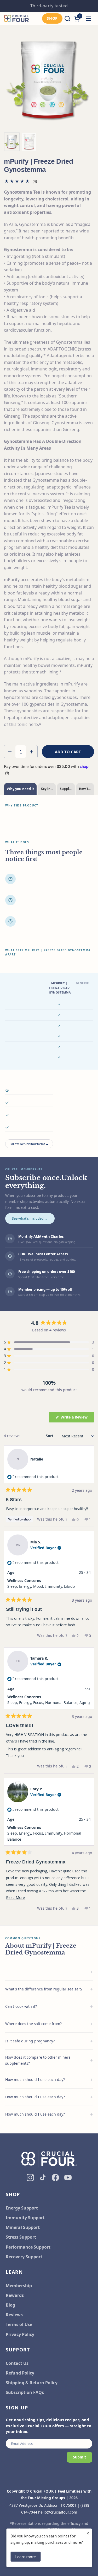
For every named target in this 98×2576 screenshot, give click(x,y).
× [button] (88, 2533)
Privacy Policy (20, 2334)
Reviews (14, 2315)
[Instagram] (30, 2177)
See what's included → (30, 1218)
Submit (79, 2457)
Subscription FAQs (25, 2392)
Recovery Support (24, 2257)
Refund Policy (20, 2373)
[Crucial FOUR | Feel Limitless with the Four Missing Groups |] (16, 19)
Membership (19, 2286)
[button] (67, 18)
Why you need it (21, 789)
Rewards (15, 2295)
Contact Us (17, 2363)
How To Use (86, 789)
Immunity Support (25, 2218)
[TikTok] (43, 2177)
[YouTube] (68, 2177)
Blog (10, 2305)
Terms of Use (19, 2324)
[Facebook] (55, 2177)
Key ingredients (48, 789)
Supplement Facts (67, 789)
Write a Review (77, 1418)
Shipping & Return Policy (32, 2383)
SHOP (52, 18)
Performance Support (28, 2247)
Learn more (25, 2557)
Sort (50, 1436)
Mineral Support (23, 2227)
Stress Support (21, 2237)
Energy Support (22, 2208)
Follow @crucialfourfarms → (29, 1144)
